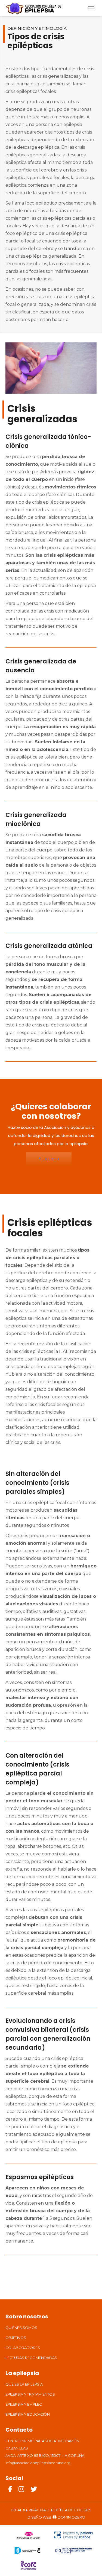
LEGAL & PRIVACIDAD (30, 2510)
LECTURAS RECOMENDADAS (31, 2358)
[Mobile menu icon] (91, 8)
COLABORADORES (23, 2348)
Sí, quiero (49, 1159)
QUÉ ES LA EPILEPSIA (24, 2384)
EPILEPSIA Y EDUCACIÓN (28, 2414)
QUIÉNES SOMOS (21, 2328)
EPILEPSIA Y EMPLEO (24, 2404)
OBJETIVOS (16, 2338)
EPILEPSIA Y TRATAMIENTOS (30, 2394)
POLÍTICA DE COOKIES (71, 2510)
